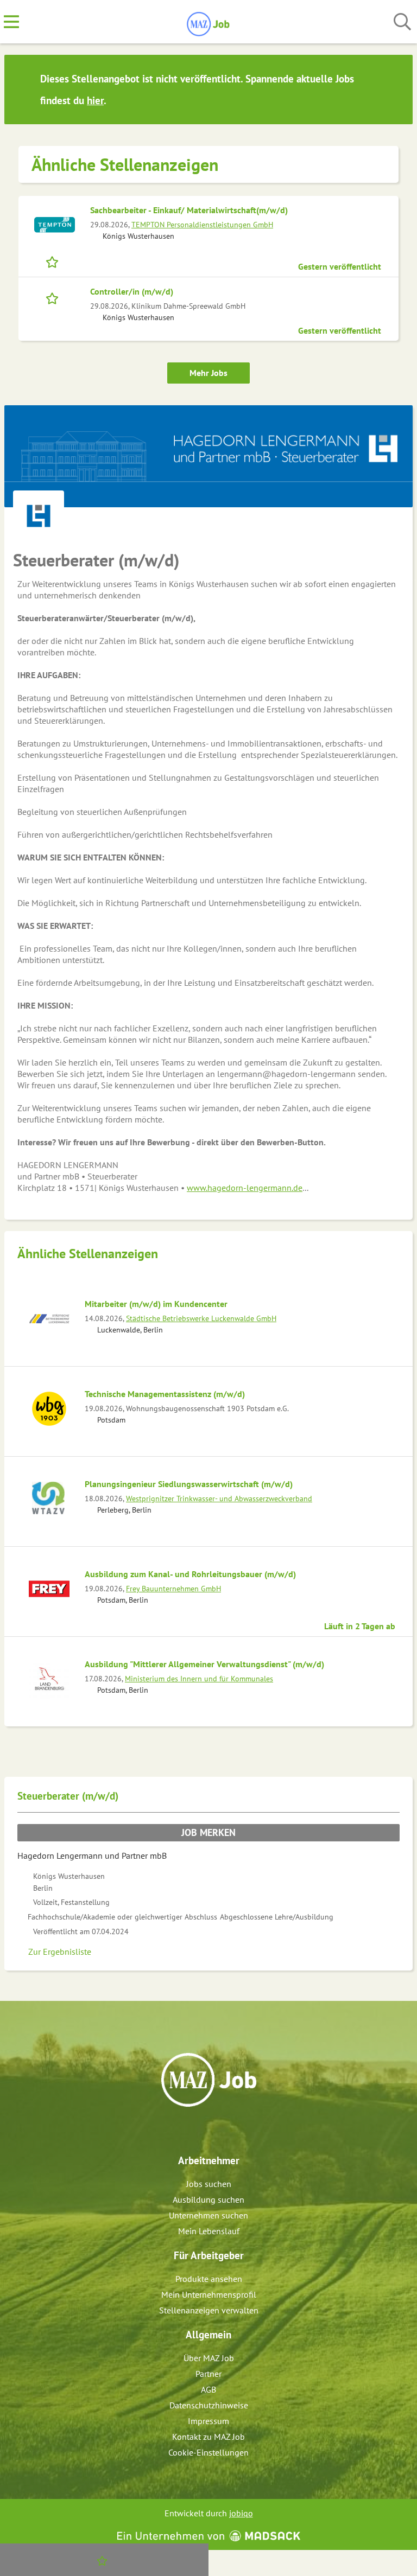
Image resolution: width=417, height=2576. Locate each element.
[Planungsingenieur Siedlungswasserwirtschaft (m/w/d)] (49, 1499)
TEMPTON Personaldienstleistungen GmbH (202, 224)
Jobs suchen (209, 2184)
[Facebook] (201, 2130)
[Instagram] (219, 2130)
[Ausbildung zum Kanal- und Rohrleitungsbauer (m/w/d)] (49, 1589)
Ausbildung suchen (208, 2199)
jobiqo (241, 2513)
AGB (208, 2389)
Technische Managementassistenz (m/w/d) (165, 1394)
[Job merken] (55, 261)
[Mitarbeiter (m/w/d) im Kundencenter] (49, 1319)
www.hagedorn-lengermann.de (245, 1188)
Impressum (208, 2421)
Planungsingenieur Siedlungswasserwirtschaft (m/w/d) (189, 1484)
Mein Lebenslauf (209, 2231)
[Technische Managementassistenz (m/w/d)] (49, 1409)
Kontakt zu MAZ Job (208, 2437)
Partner (208, 2374)
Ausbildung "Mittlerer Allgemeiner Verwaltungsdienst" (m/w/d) (204, 1664)
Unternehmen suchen (208, 2215)
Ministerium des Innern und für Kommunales (199, 1678)
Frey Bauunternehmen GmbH (173, 1588)
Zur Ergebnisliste (60, 1952)
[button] (394, 90)
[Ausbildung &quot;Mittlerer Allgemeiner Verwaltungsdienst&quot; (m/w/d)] (49, 1679)
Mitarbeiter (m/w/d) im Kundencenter (156, 1304)
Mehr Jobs (208, 373)
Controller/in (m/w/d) (132, 291)
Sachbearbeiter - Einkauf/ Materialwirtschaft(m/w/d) (189, 210)
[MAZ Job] (209, 22)
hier (95, 100)
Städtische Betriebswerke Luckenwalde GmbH (201, 1318)
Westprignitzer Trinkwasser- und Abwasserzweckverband (219, 1498)
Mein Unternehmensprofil (209, 2294)
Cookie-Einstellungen (208, 2452)
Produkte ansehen (209, 2279)
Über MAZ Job (209, 2358)
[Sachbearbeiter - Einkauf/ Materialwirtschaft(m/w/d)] (54, 225)
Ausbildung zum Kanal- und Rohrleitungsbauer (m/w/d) (190, 1574)
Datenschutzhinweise (209, 2405)
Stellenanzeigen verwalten (209, 2310)
